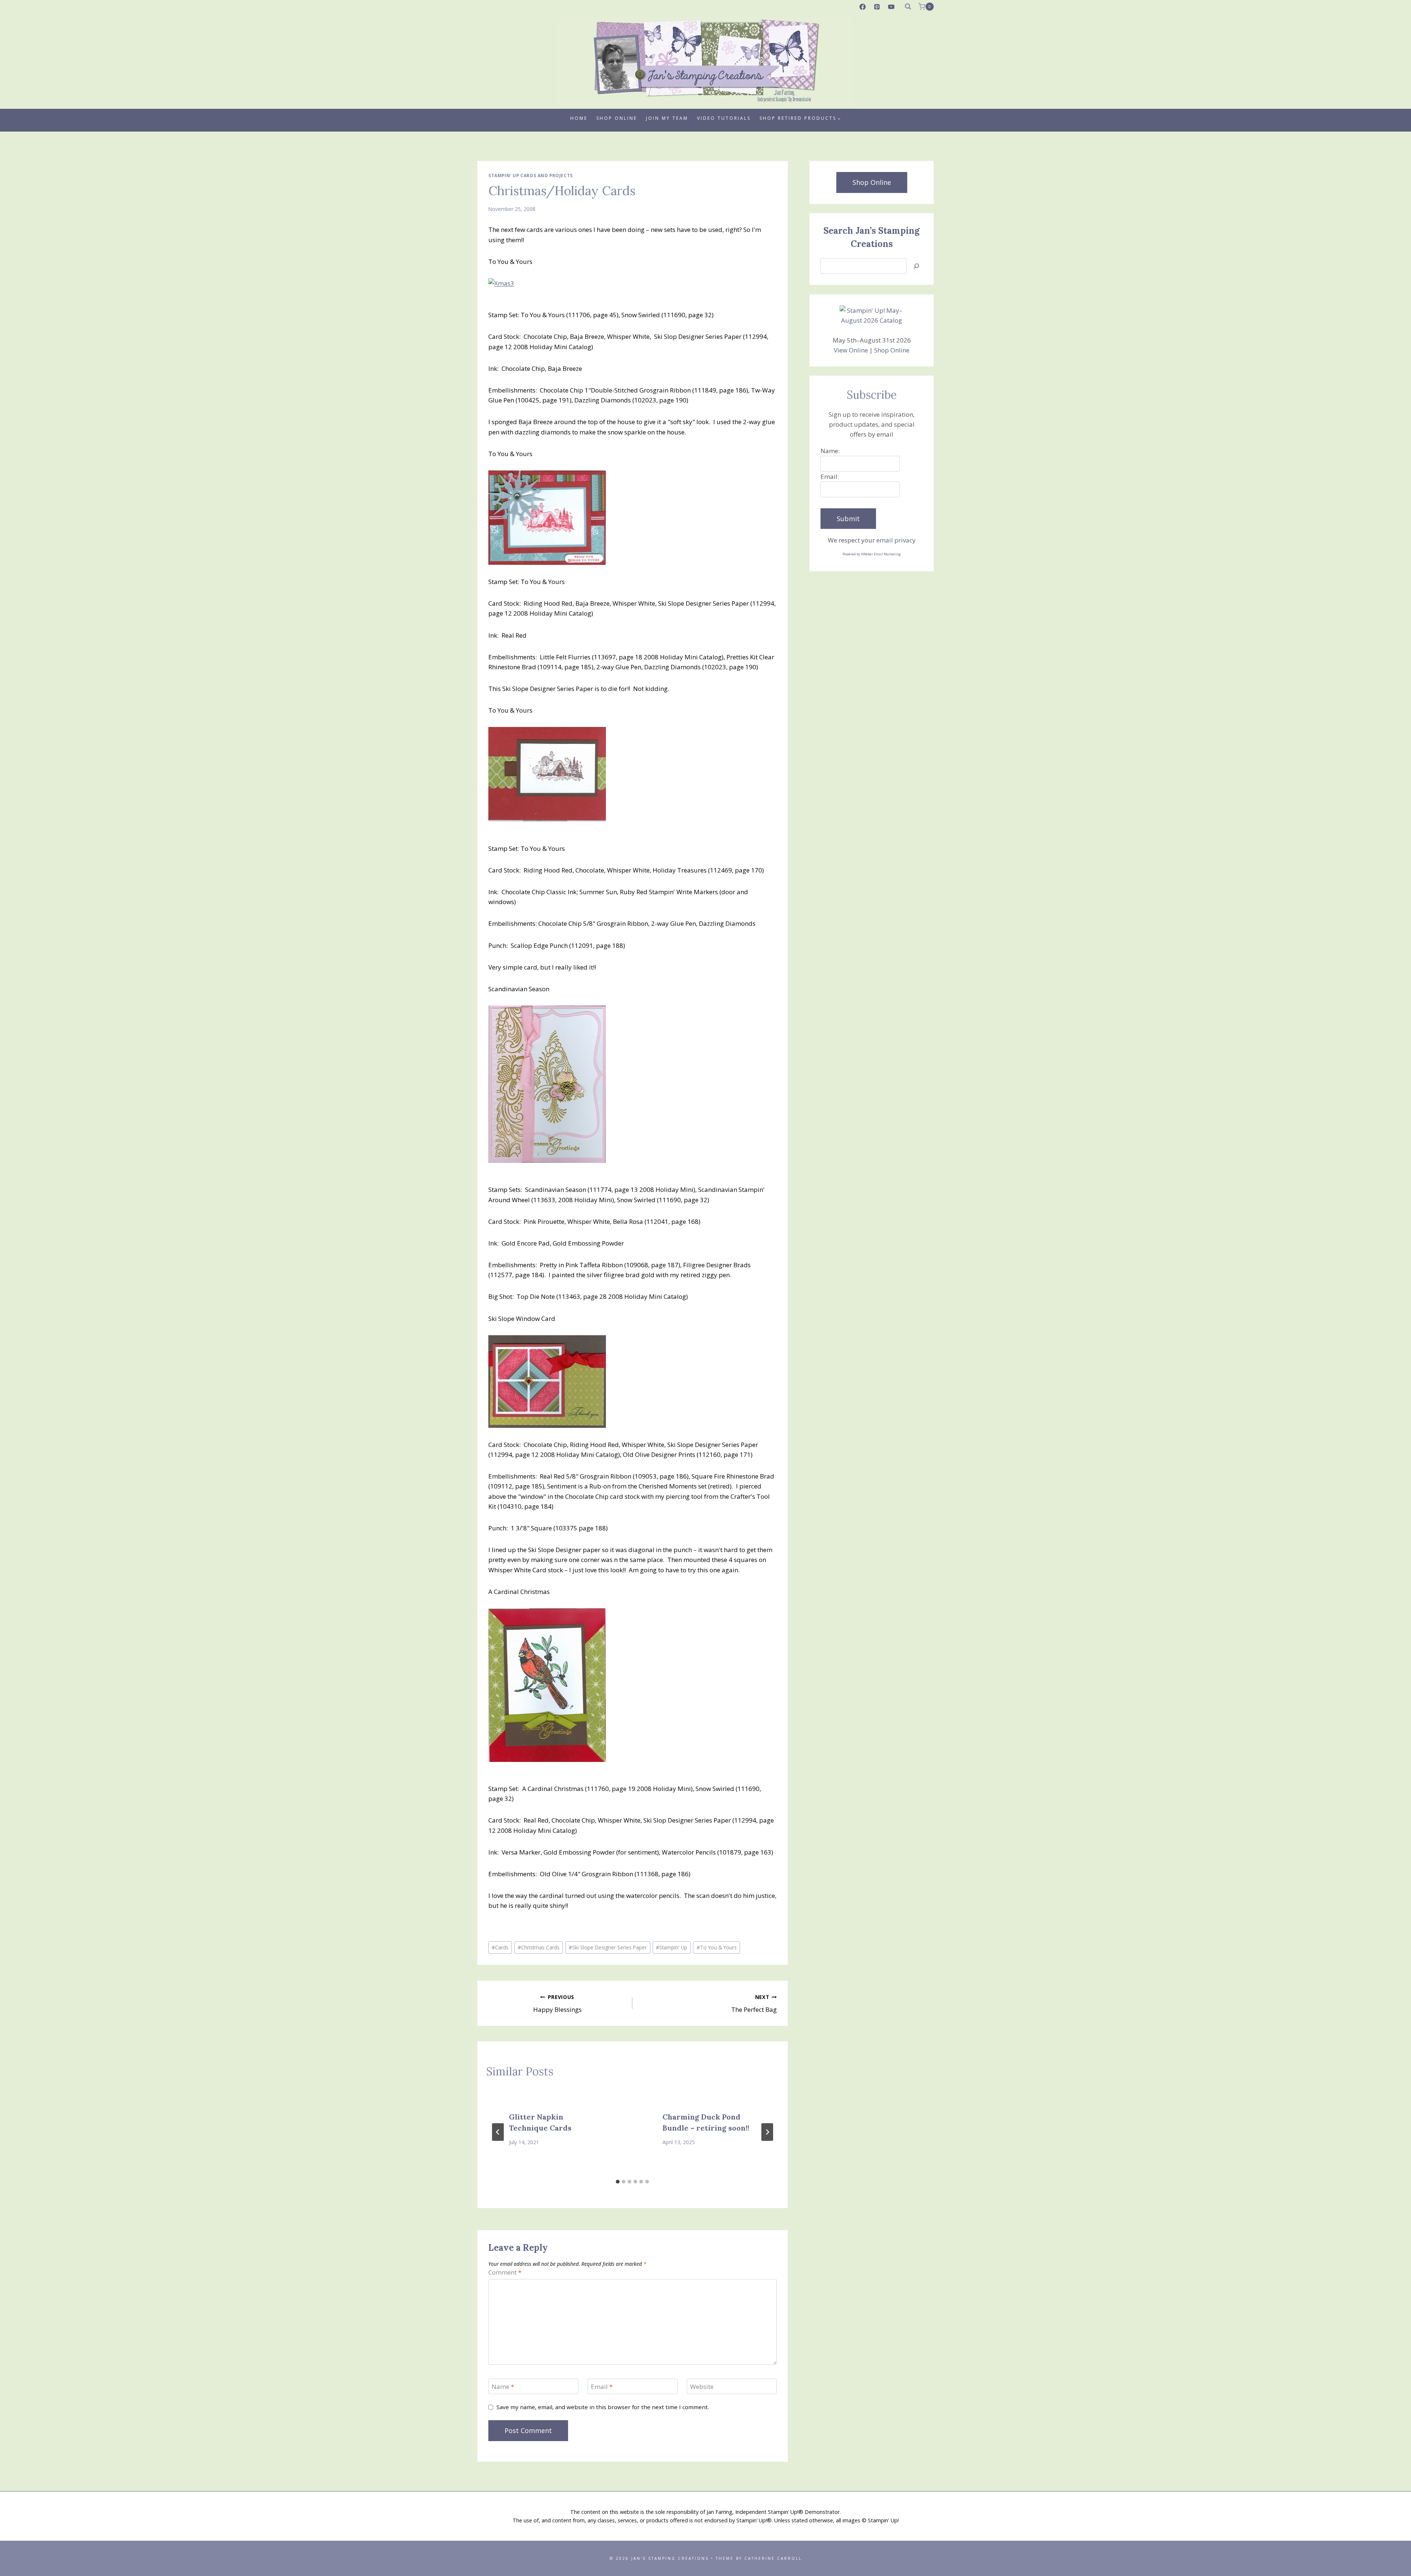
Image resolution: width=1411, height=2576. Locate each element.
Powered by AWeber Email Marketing (872, 554)
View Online (851, 350)
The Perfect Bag (754, 2004)
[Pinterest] (877, 7)
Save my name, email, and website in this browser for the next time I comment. (603, 2407)
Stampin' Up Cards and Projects (531, 175)
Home (579, 118)
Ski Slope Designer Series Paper (608, 1947)
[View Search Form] (908, 7)
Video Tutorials (724, 118)
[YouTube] (891, 7)
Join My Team (667, 118)
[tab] (618, 2182)
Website (702, 2387)
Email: (830, 476)
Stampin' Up (672, 1947)
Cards (500, 1947)
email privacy (896, 540)
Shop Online (617, 118)
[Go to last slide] (498, 2132)
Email (602, 2387)
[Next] (767, 2132)
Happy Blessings (557, 2004)
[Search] (916, 266)
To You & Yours (717, 1947)
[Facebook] (863, 7)
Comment (505, 2272)
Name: (830, 451)
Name (503, 2387)
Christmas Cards (539, 1947)
